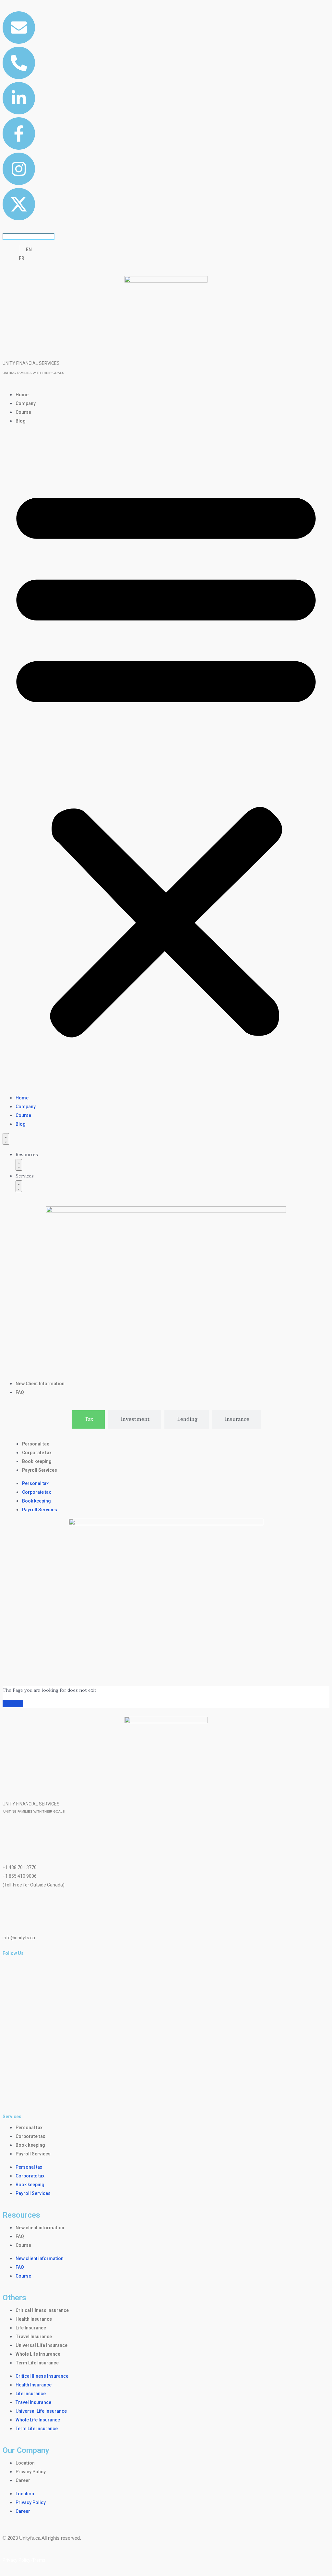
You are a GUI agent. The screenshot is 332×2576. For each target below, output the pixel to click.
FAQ (20, 1392)
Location (25, 2463)
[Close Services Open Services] (19, 1186)
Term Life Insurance (37, 2363)
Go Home (13, 1704)
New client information (40, 2228)
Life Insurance (31, 2328)
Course (23, 412)
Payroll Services (40, 1470)
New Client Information (40, 1384)
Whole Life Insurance (38, 2354)
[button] (166, 760)
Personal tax (36, 1444)
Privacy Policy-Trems (24, 2560)
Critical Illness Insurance (42, 2310)
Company (26, 403)
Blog (21, 421)
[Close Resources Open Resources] (19, 1165)
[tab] (88, 1419)
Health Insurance (34, 2319)
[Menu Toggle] (6, 1139)
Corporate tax (37, 1453)
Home (22, 395)
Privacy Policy (31, 2472)
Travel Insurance (34, 2337)
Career (23, 2480)
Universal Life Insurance (41, 2345)
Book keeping (37, 1461)
